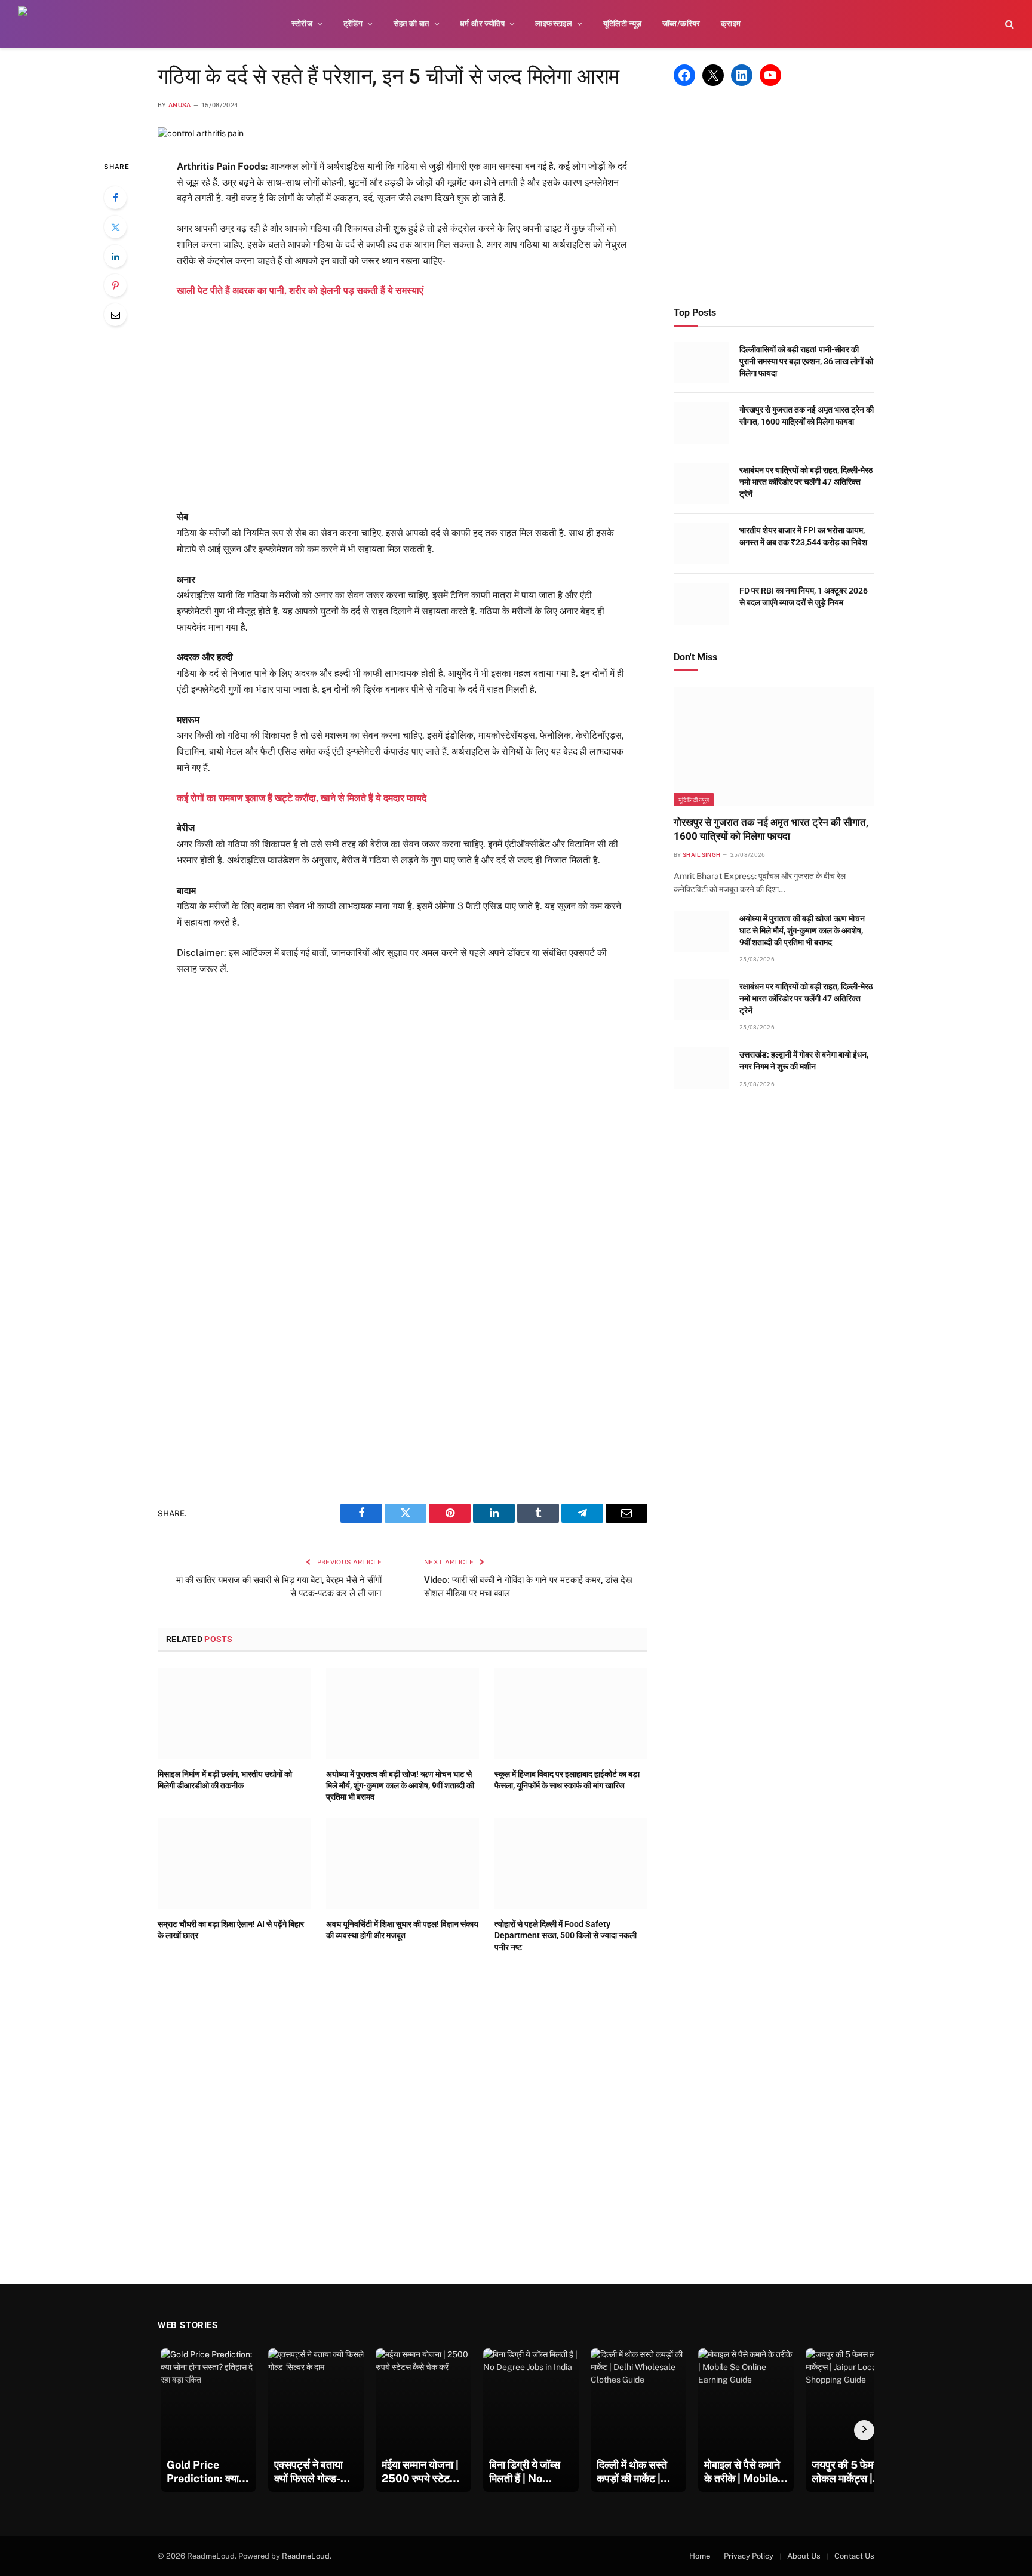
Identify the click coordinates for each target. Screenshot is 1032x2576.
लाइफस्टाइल (554, 24)
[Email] (115, 315)
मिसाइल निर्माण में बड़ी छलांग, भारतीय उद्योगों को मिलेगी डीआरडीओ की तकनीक (225, 1780)
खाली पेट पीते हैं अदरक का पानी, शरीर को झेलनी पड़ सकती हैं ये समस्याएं (300, 291)
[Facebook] (115, 198)
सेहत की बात (411, 24)
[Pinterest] (115, 285)
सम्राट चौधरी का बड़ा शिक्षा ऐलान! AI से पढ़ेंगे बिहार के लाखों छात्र (231, 1930)
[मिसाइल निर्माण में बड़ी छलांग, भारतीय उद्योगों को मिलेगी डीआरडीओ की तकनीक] (234, 1714)
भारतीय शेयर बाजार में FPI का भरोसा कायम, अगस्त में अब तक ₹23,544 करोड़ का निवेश (803, 536)
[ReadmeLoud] (36, 24)
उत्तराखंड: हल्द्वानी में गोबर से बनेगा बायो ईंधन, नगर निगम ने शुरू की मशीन (804, 1060)
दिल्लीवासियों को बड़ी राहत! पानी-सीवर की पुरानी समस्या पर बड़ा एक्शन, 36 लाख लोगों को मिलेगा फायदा (806, 361)
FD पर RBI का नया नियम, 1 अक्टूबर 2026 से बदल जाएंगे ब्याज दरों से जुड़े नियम (804, 597)
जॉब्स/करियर (681, 24)
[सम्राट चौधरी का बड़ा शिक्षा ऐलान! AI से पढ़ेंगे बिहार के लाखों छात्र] (234, 1864)
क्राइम (731, 24)
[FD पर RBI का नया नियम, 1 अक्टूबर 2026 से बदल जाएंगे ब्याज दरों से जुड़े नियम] (701, 604)
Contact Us (854, 2556)
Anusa (180, 105)
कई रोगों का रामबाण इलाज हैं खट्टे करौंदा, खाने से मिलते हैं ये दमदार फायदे (302, 798)
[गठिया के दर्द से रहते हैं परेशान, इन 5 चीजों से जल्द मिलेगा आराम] (201, 133)
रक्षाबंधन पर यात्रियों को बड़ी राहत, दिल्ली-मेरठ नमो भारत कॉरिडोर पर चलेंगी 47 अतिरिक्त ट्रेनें (806, 482)
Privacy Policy (749, 2556)
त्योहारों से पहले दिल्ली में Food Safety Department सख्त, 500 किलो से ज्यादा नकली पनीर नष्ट (566, 1935)
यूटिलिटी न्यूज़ (623, 24)
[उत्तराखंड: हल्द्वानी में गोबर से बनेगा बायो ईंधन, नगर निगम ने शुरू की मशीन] (701, 1068)
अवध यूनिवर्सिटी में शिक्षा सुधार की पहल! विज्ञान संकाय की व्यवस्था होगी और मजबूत (402, 1930)
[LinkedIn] (115, 256)
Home (700, 2556)
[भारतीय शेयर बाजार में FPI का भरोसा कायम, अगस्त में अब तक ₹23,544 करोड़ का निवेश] (701, 544)
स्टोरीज (302, 24)
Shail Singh (701, 855)
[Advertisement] (403, 404)
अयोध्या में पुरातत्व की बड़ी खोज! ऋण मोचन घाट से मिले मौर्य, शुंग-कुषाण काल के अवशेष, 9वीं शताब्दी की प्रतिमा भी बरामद (400, 1785)
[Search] (1008, 24)
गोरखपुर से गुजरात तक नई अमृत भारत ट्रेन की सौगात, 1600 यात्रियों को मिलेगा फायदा (807, 416)
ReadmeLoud (306, 2556)
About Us (804, 2556)
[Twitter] (115, 227)
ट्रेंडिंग (353, 24)
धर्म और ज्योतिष (482, 24)
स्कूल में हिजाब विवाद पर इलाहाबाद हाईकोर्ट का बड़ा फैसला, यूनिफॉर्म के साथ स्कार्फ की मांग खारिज (567, 1780)
